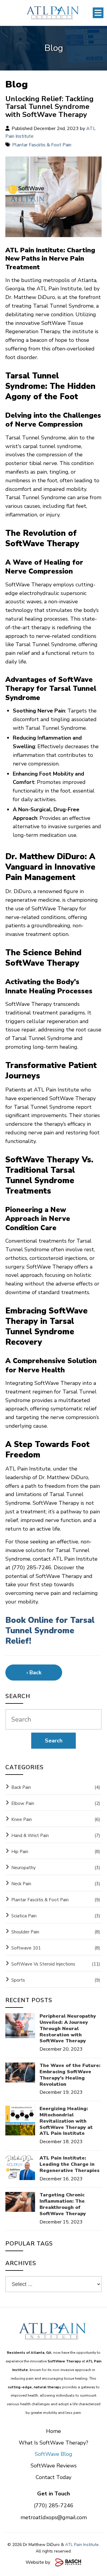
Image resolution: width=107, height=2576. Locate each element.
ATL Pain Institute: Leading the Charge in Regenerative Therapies (70, 2164)
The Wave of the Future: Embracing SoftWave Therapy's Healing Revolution (70, 2075)
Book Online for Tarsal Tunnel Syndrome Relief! (50, 1631)
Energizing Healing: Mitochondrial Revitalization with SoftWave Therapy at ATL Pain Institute (66, 2121)
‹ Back (34, 1673)
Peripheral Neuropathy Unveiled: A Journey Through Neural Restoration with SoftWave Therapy (68, 2029)
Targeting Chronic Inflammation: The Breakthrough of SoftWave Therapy (63, 2204)
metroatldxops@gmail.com (54, 2517)
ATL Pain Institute (82, 2545)
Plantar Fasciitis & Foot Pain (42, 145)
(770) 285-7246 (54, 2505)
